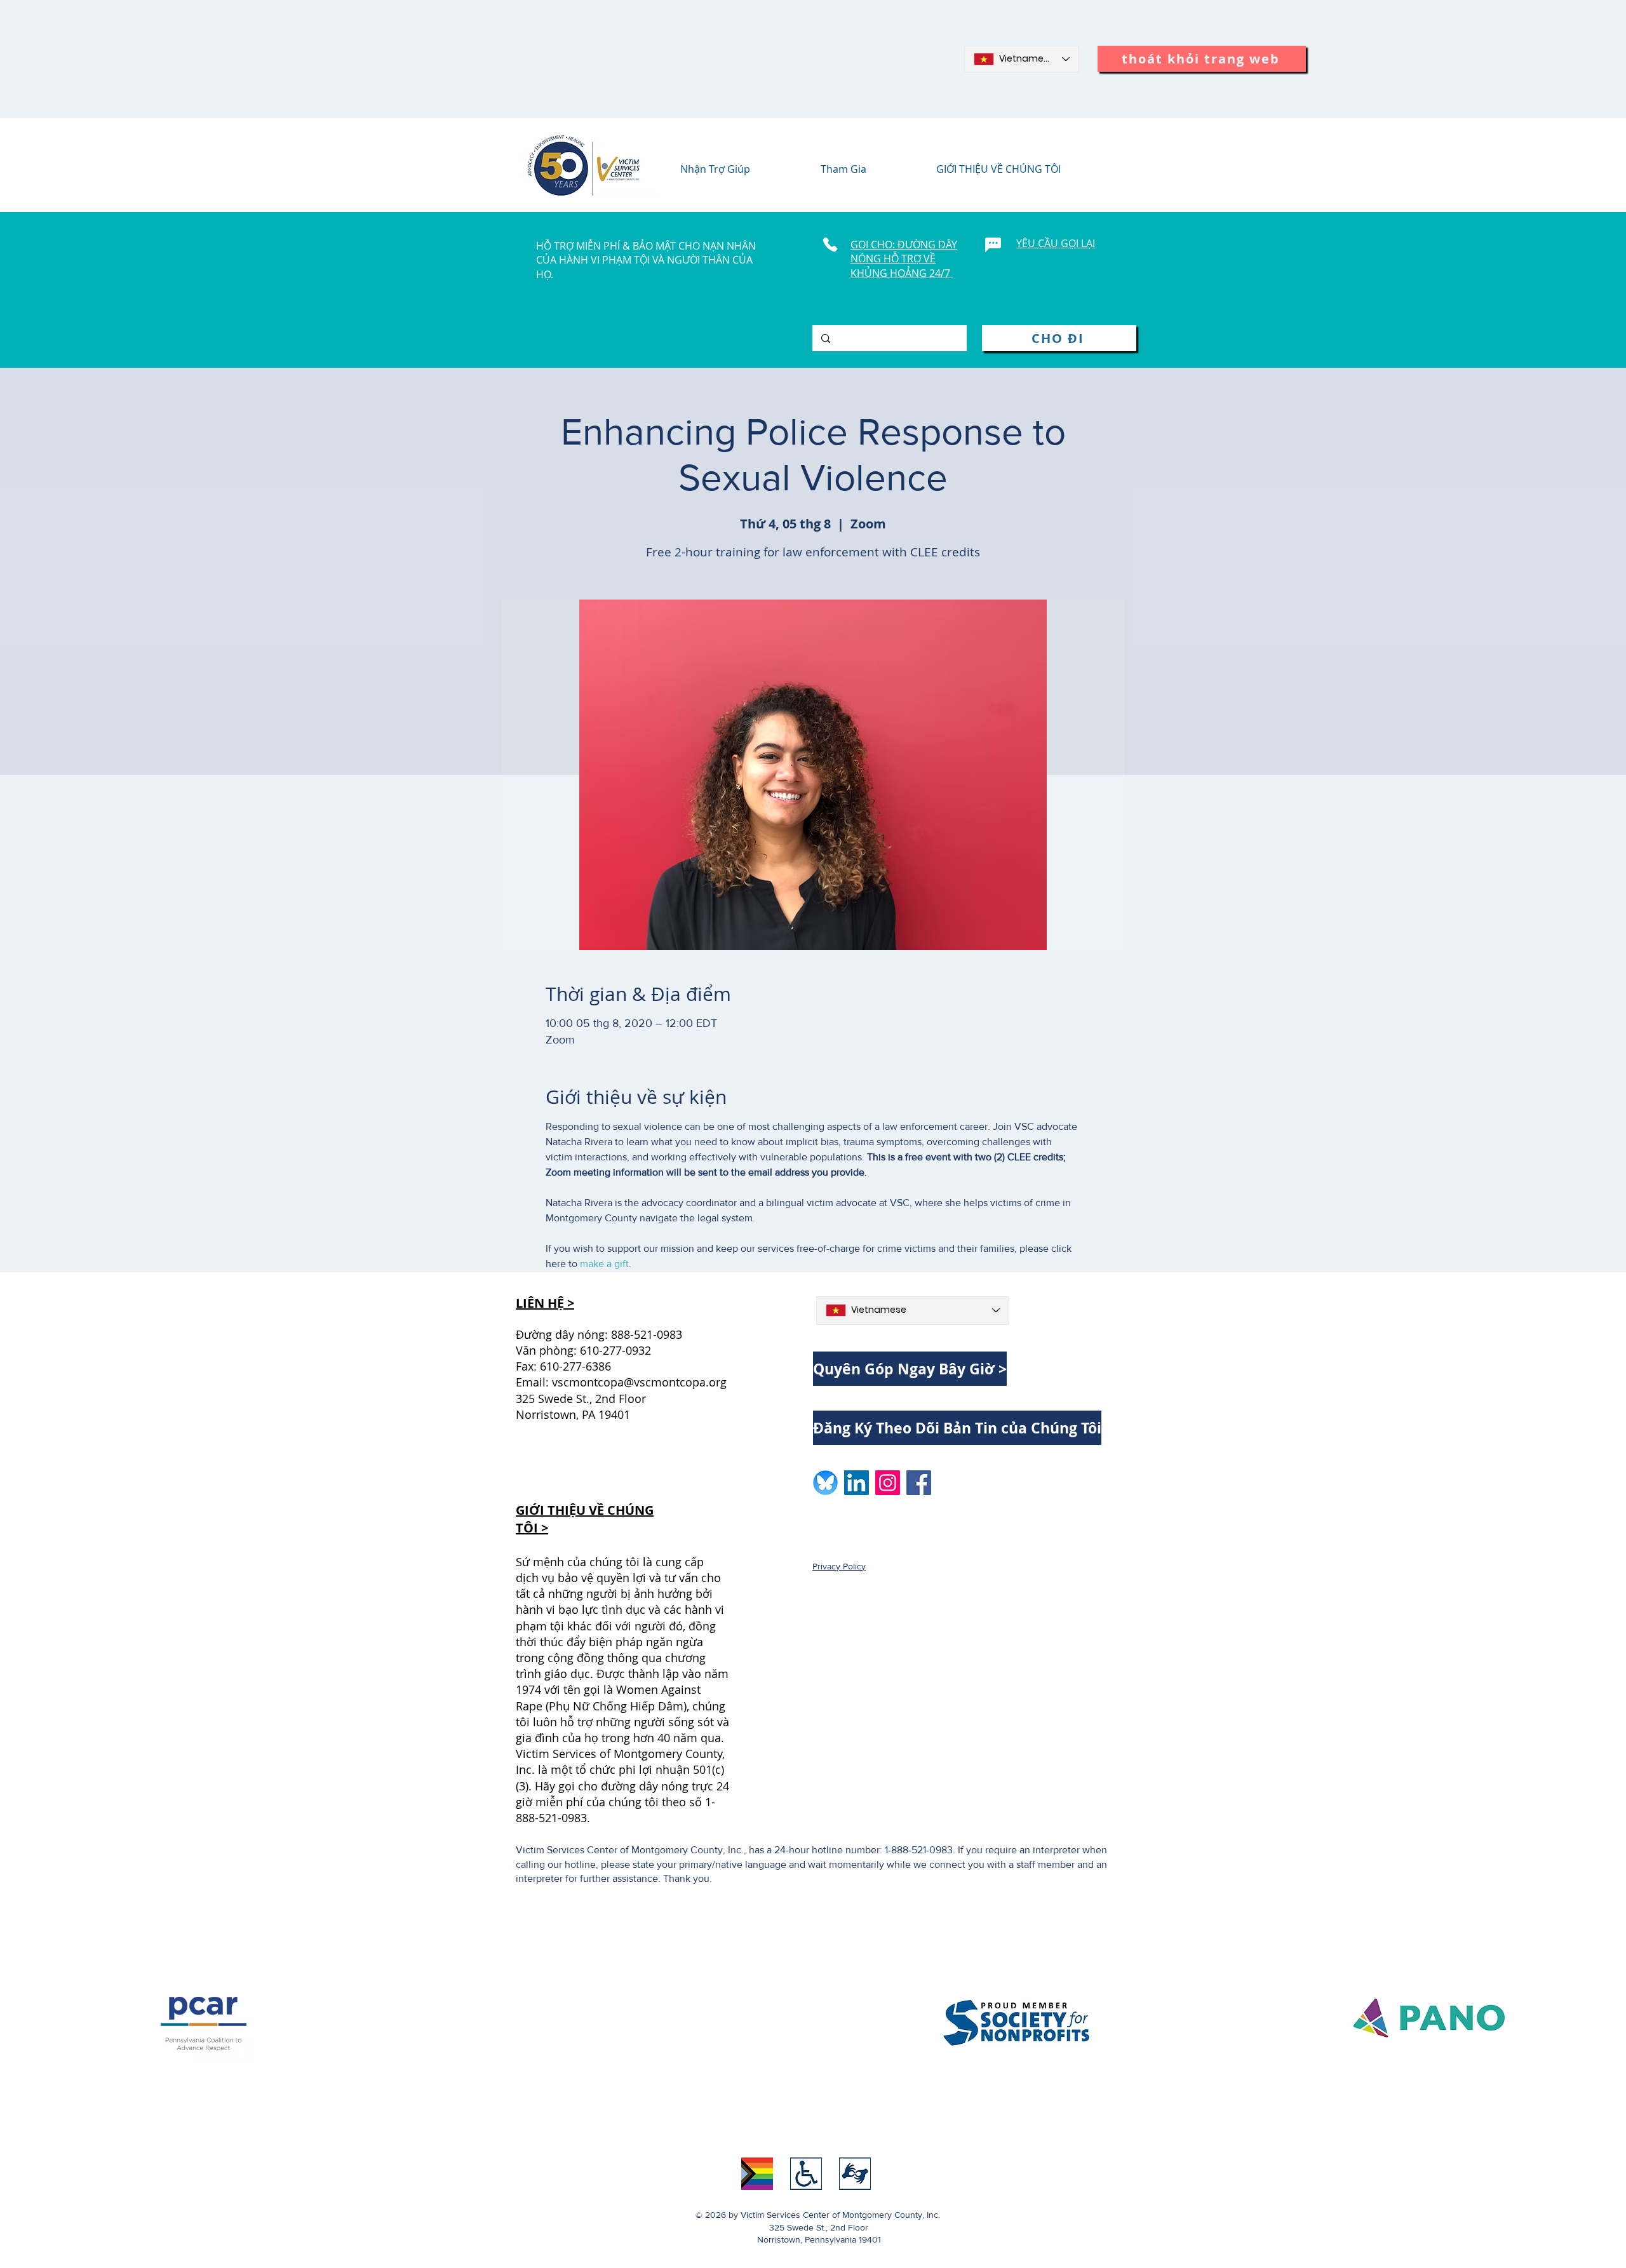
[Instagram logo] (888, 1483)
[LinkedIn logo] (857, 1483)
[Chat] (993, 245)
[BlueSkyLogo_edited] (825, 1483)
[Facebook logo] (919, 1483)
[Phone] (830, 245)
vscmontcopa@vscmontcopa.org (639, 1382)
